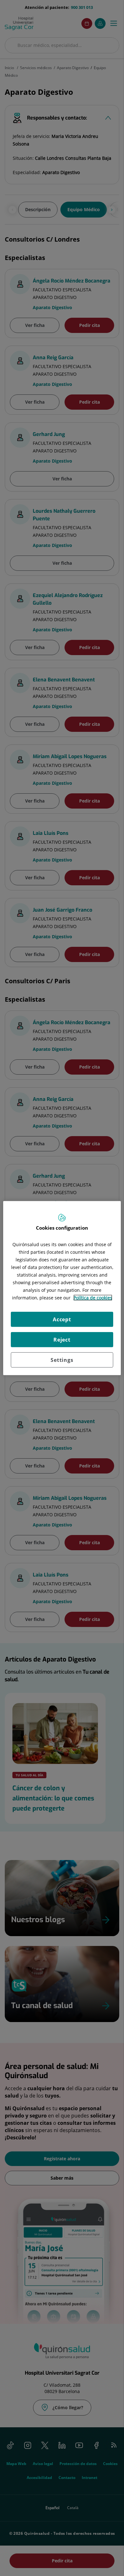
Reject (62, 1339)
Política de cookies (93, 1297)
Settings (62, 1360)
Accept (62, 1319)
